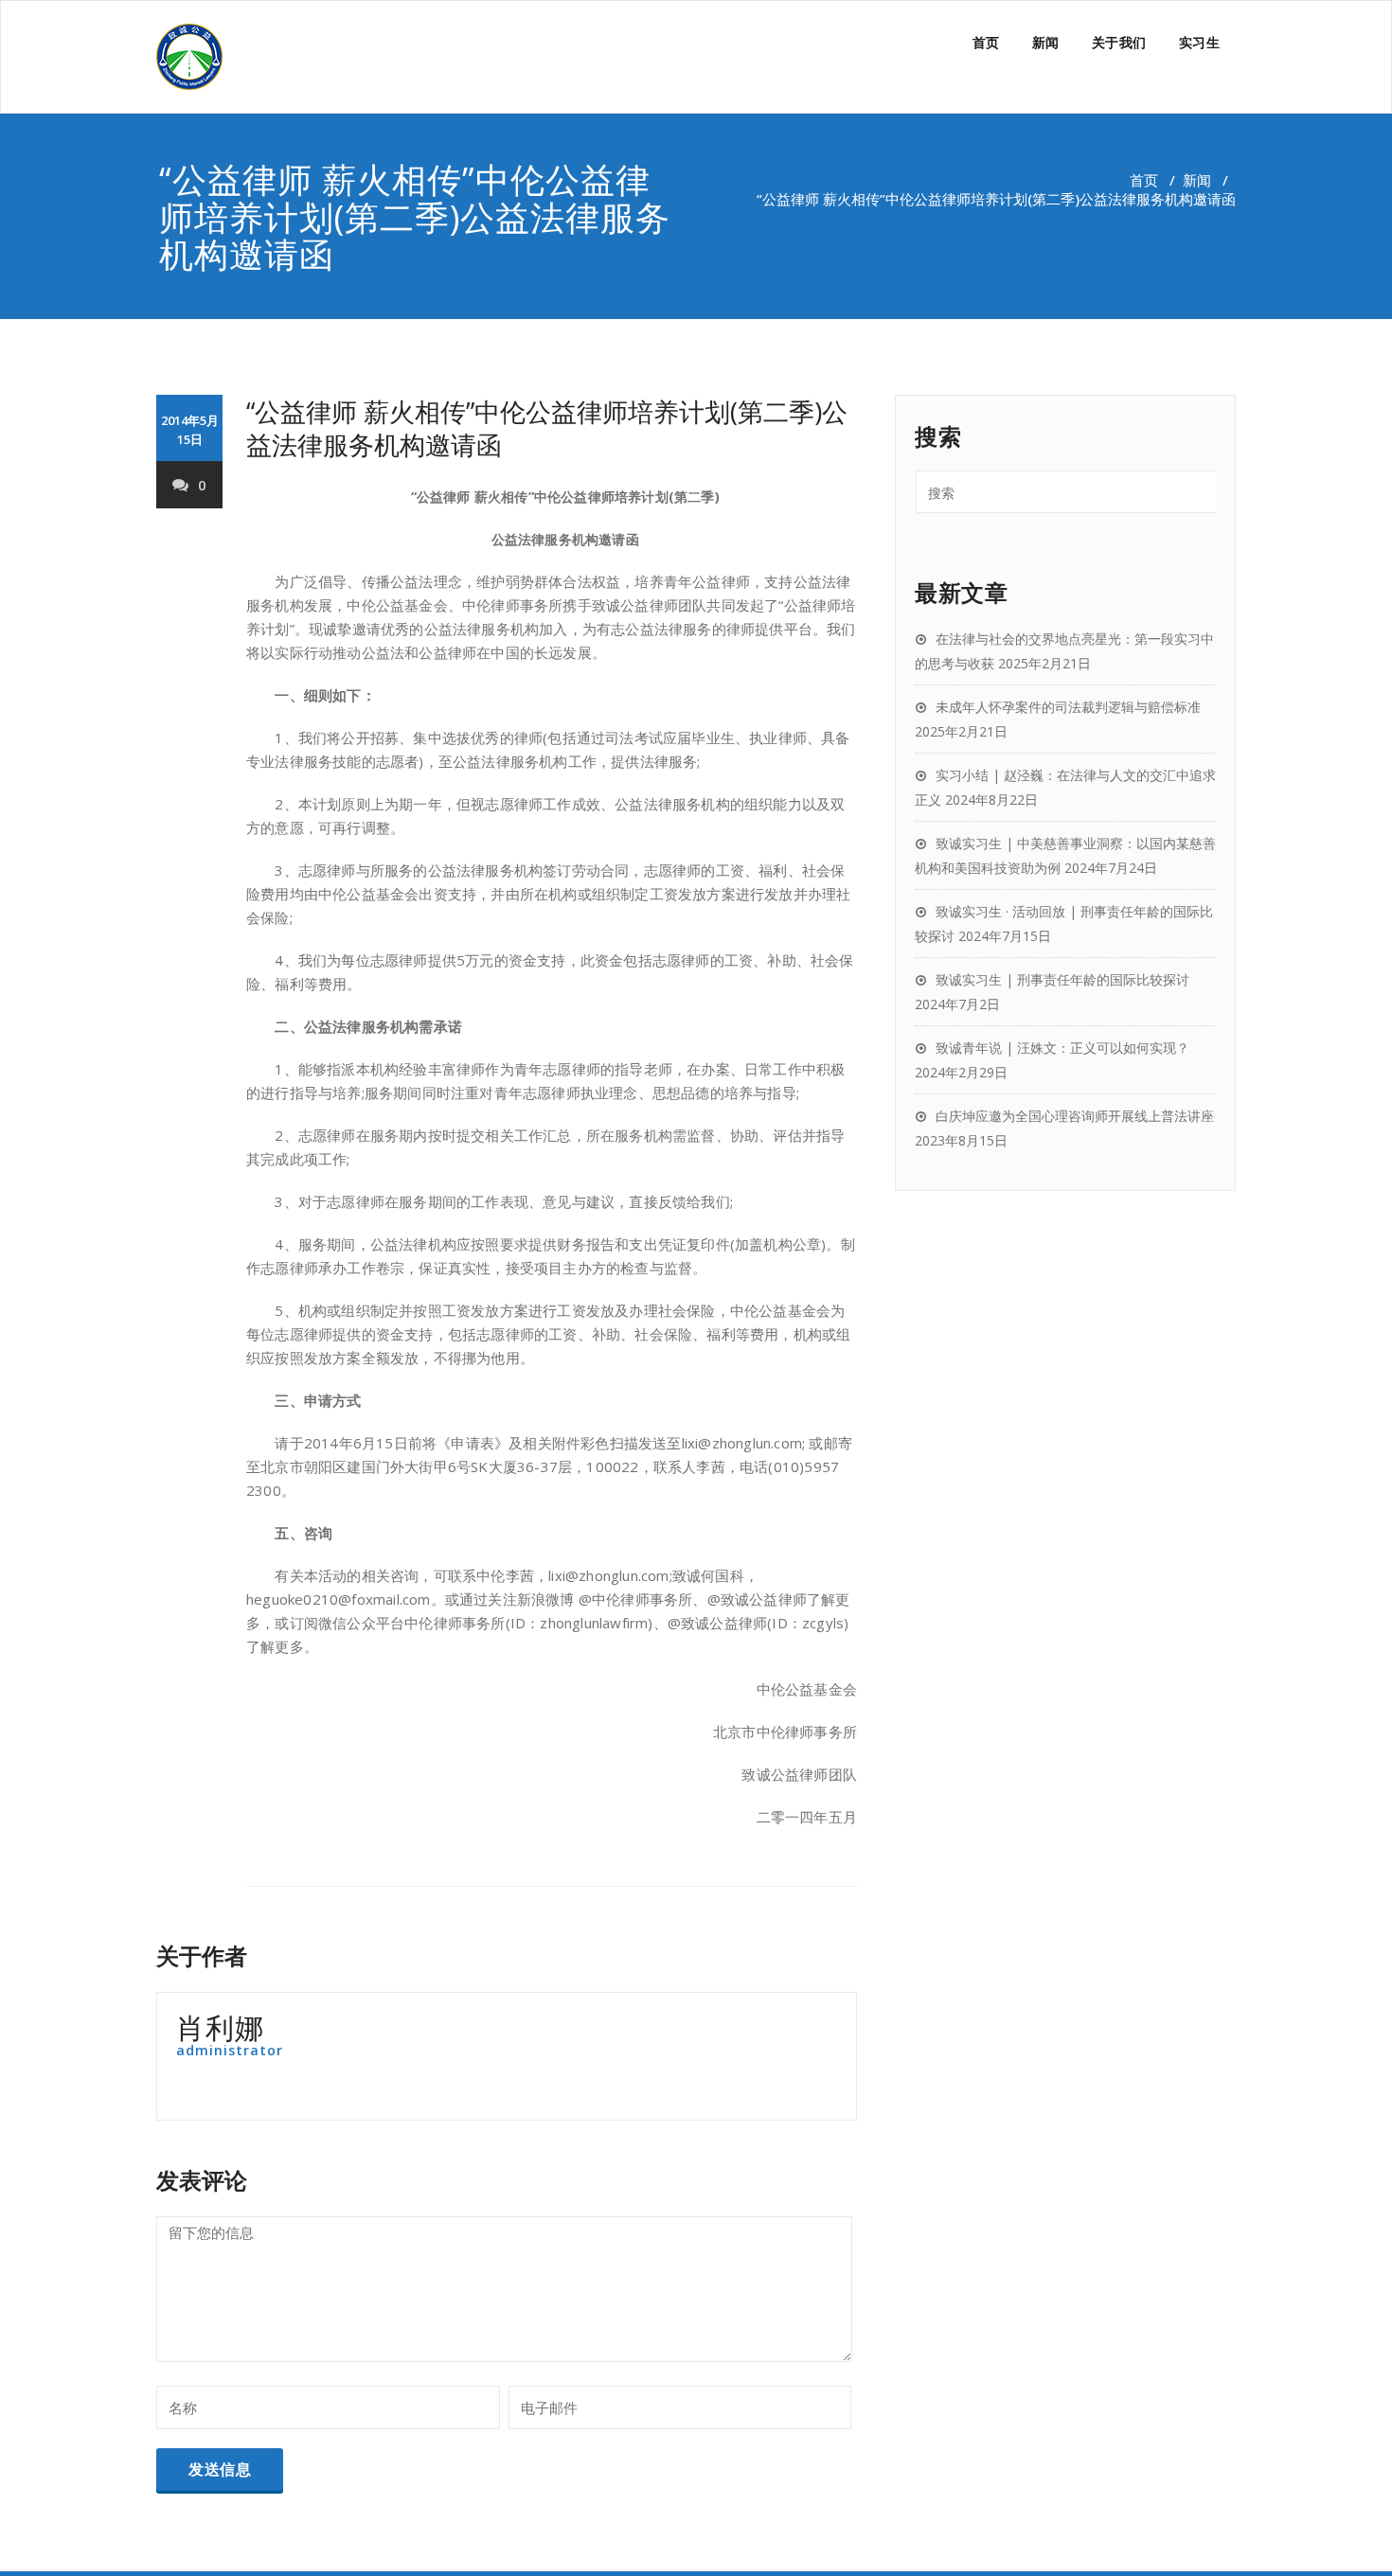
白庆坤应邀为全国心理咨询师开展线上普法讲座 (1075, 1116)
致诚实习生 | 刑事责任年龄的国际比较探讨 (1062, 979)
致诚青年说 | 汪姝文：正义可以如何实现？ (1062, 1048)
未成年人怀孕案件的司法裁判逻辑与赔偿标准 (1068, 707)
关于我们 (1119, 42)
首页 (986, 42)
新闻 (1046, 42)
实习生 (1200, 42)
